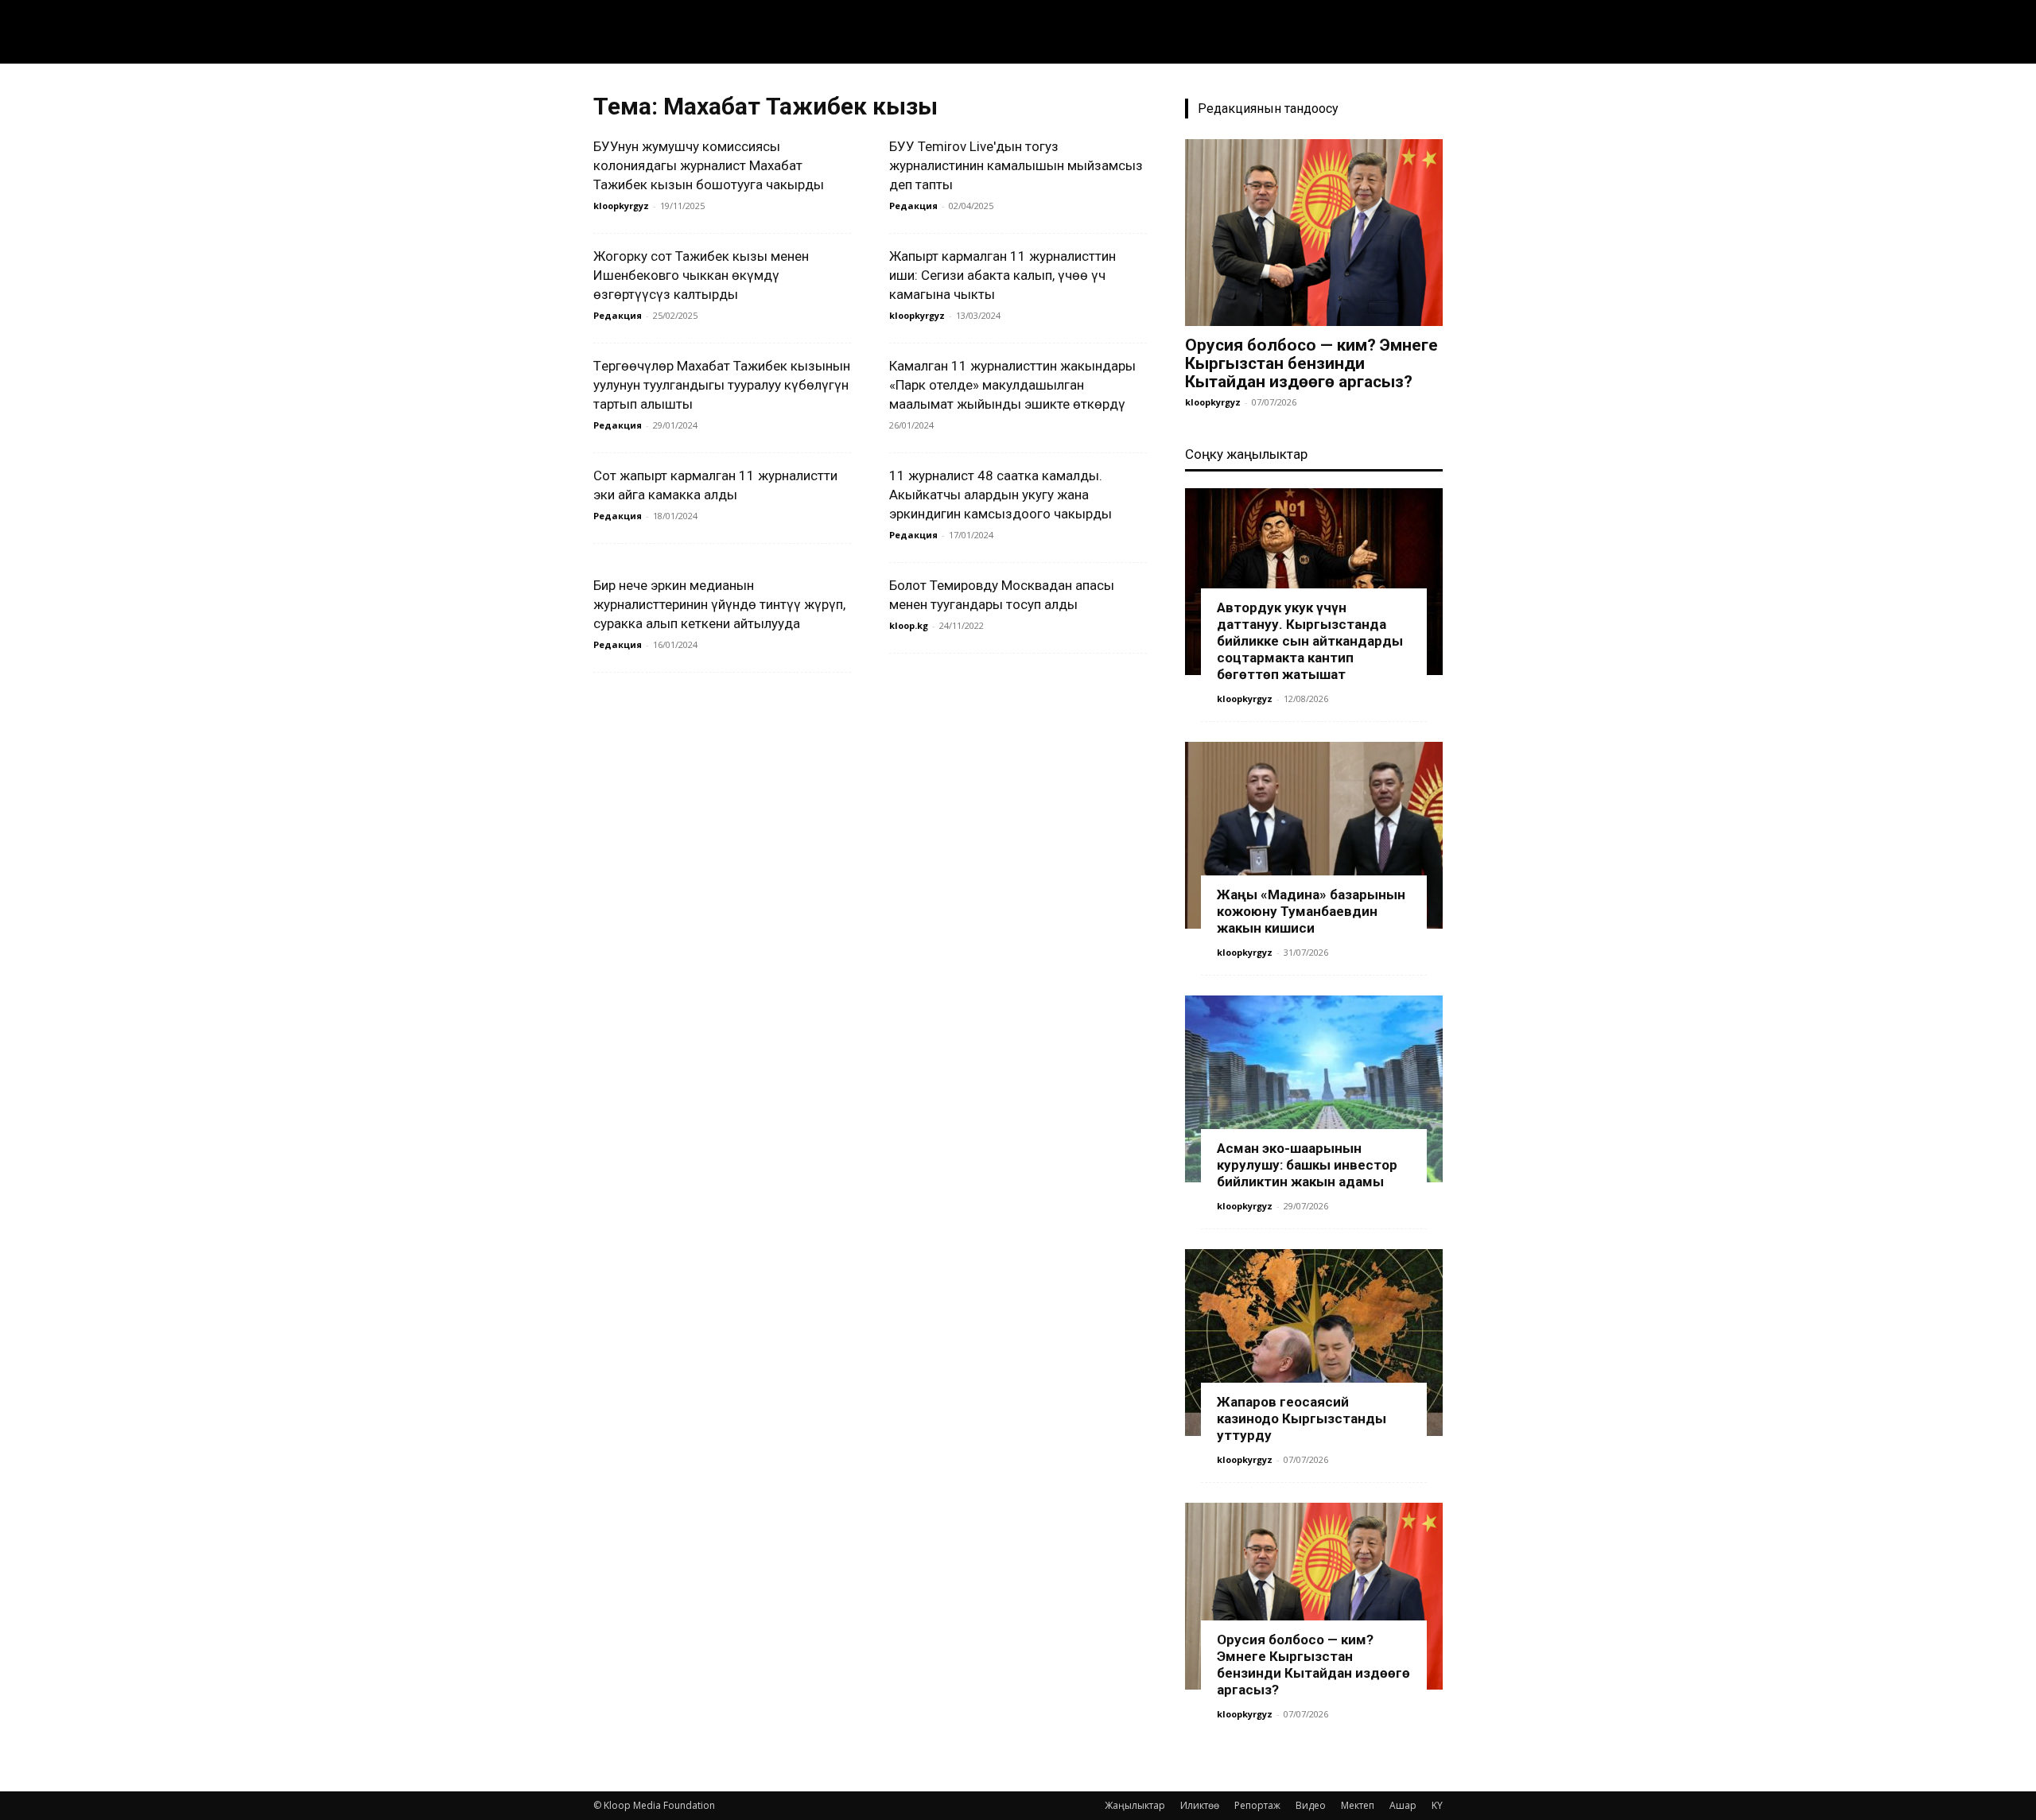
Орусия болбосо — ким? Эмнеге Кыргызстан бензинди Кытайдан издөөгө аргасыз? (1311, 363)
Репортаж (1257, 1805)
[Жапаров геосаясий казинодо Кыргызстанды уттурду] (1314, 1343)
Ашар (1403, 1805)
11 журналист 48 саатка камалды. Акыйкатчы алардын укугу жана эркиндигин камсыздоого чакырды (1001, 495)
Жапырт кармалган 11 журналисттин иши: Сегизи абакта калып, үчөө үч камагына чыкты (1002, 275)
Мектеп (1358, 1805)
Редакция (913, 206)
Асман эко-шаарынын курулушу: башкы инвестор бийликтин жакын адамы (1307, 1165)
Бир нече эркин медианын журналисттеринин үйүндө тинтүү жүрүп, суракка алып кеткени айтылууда (719, 604)
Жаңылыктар (1135, 1805)
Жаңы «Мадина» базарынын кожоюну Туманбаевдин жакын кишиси (1311, 911)
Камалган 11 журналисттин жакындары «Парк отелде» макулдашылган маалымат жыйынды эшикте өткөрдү (1012, 385)
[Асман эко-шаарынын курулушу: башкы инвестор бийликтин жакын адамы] (1314, 1089)
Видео (1311, 1805)
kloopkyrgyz (621, 206)
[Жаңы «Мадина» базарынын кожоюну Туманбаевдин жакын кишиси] (1314, 835)
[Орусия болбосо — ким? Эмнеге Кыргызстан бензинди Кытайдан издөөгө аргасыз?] (1314, 233)
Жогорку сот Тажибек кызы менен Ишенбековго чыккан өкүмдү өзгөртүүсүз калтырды (701, 275)
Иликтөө (1200, 1805)
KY (1437, 1805)
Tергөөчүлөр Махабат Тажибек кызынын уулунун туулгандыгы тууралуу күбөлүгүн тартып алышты (722, 385)
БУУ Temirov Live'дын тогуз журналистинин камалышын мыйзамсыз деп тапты (1016, 165)
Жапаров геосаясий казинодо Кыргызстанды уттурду (1302, 1418)
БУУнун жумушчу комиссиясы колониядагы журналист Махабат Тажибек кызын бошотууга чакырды (710, 165)
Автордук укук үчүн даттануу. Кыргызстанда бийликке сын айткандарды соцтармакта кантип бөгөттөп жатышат (1310, 641)
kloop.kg (909, 625)
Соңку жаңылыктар (1246, 454)
